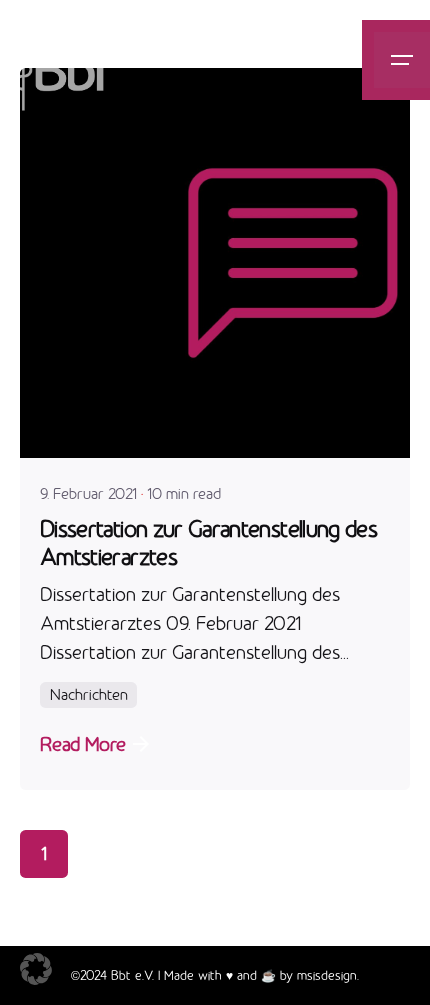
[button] (36, 969)
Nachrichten (89, 694)
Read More (82, 744)
